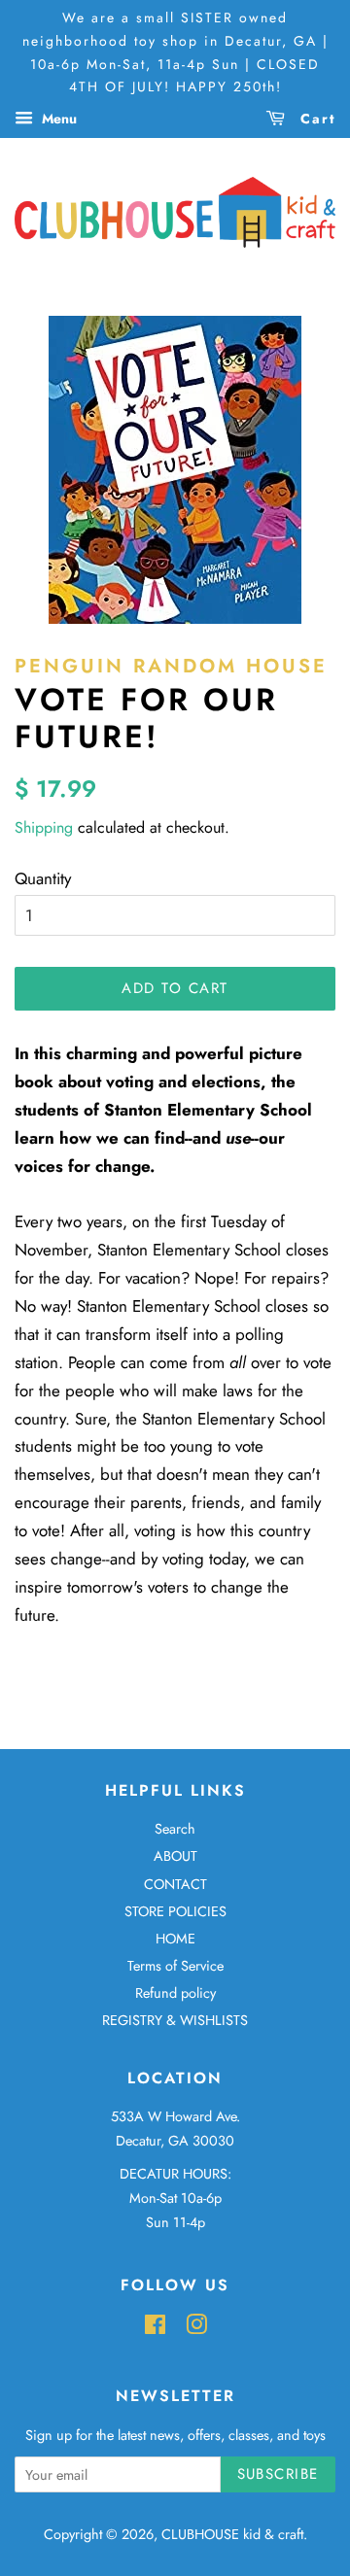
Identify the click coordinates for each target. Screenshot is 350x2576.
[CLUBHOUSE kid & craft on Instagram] (196, 2328)
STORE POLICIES (175, 1911)
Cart (315, 119)
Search (175, 1829)
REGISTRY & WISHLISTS (175, 2020)
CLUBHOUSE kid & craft (232, 2534)
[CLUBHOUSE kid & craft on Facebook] (155, 2328)
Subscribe (279, 2474)
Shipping (44, 827)
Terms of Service (175, 1966)
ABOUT (175, 1856)
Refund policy (175, 1993)
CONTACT (175, 1884)
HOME (175, 1939)
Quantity (43, 878)
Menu (57, 119)
